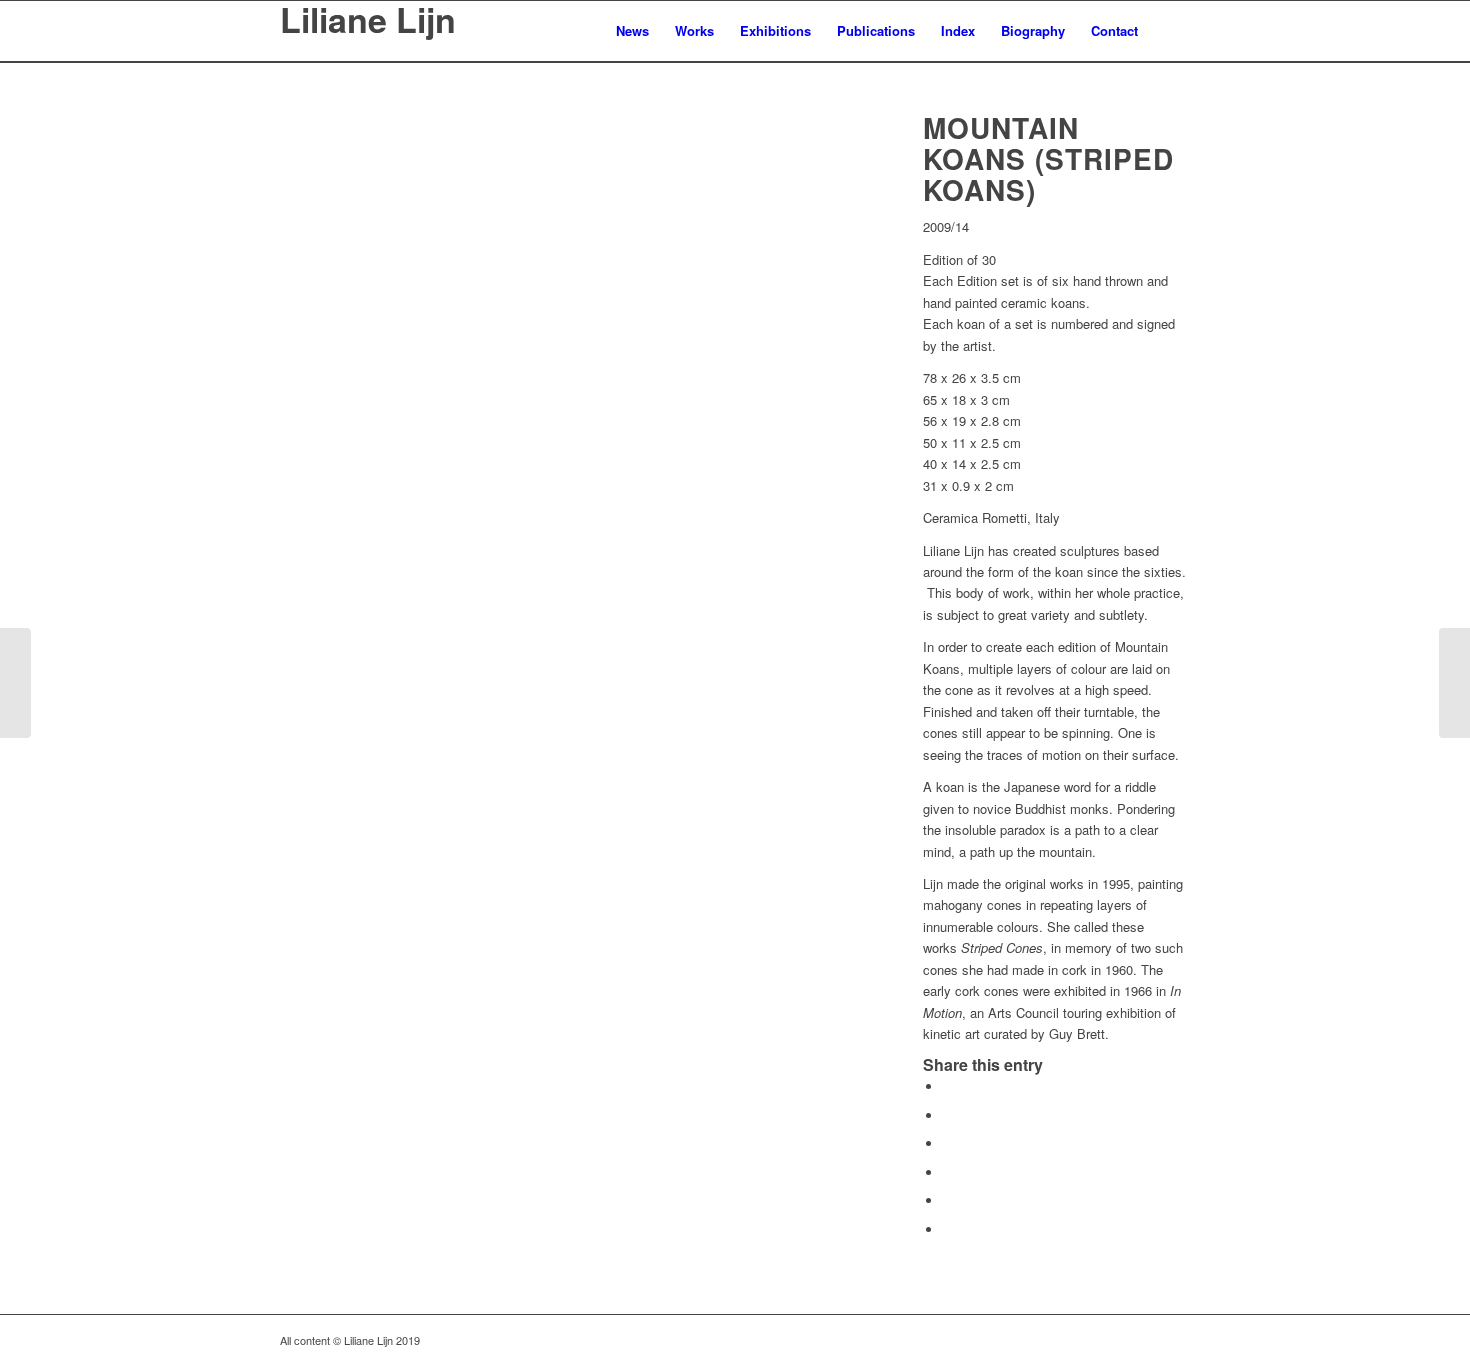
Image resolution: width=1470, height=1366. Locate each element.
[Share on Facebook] (948, 1086)
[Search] (1170, 31)
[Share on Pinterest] (948, 1172)
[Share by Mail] (948, 1229)
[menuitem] (632, 31)
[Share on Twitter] (948, 1115)
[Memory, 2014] (15, 683)
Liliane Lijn (368, 22)
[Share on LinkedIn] (948, 1200)
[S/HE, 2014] (1454, 683)
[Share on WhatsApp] (948, 1143)
